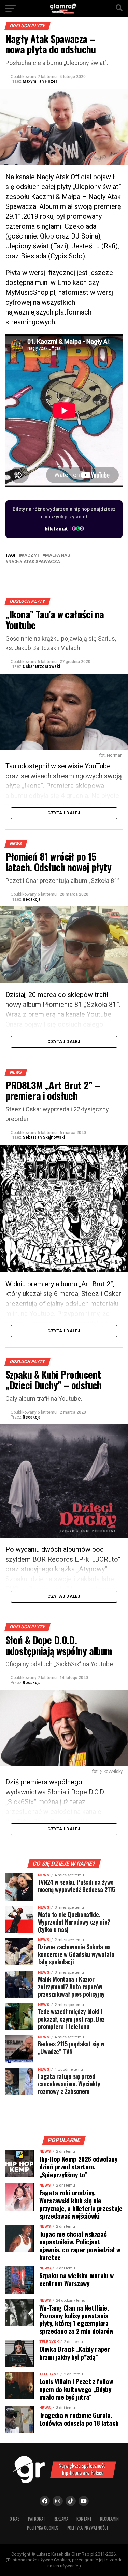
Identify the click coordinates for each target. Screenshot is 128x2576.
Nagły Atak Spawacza (34, 562)
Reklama (61, 2519)
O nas (15, 2519)
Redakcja (31, 899)
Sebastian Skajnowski (44, 1137)
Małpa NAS (58, 556)
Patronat (37, 2519)
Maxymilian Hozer (40, 81)
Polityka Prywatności (87, 2528)
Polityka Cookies (43, 2528)
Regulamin (109, 2519)
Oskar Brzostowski (41, 666)
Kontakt (84, 2519)
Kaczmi (30, 556)
